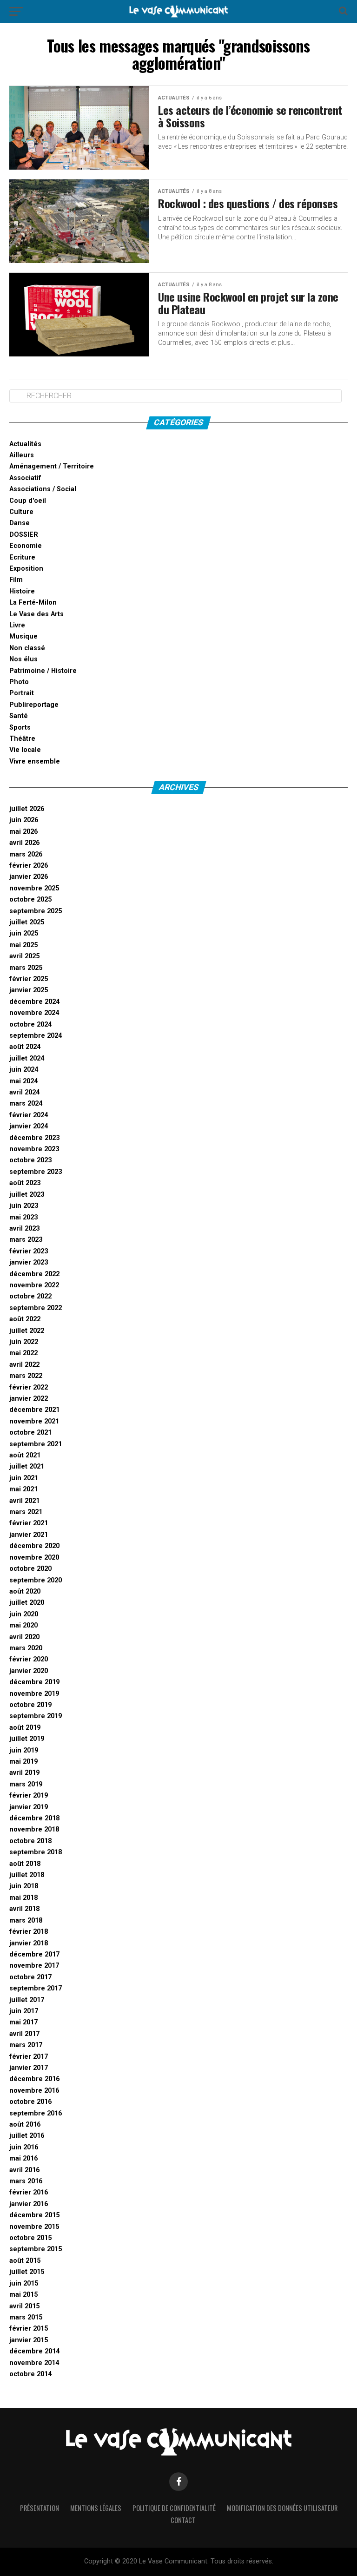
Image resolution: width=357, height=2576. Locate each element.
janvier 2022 (29, 1399)
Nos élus (23, 659)
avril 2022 (24, 1365)
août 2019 (25, 1728)
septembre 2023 (36, 1172)
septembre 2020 (36, 1580)
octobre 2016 (30, 2102)
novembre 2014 (34, 2363)
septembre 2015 (36, 2249)
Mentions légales (96, 2508)
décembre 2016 (34, 2079)
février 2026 (29, 866)
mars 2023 (26, 1240)
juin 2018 (24, 1886)
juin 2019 (24, 1750)
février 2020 (29, 1659)
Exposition (26, 569)
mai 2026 (23, 832)
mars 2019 (26, 1784)
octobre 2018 (30, 1841)
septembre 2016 (36, 2113)
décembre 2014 (34, 2351)
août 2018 (25, 1864)
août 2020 (25, 1591)
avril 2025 (24, 956)
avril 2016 (24, 2170)
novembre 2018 (34, 1829)
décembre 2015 (34, 2215)
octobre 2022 (30, 1296)
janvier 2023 (29, 1262)
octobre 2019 (30, 1705)
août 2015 (25, 2261)
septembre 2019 (36, 1716)
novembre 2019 (34, 1694)
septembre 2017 (36, 1988)
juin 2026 (24, 820)
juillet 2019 (27, 1739)
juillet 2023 (27, 1195)
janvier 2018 (29, 1943)
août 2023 (25, 1183)
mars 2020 (26, 1648)
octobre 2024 (30, 1024)
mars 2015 (26, 2317)
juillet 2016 (27, 2136)
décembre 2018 (34, 1818)
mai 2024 (23, 1081)
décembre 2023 (34, 1138)
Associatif (25, 478)
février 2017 (29, 2057)
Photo (19, 682)
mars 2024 (26, 1104)
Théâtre (22, 739)
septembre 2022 (36, 1308)
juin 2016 (24, 2147)
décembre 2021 (34, 1410)
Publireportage (34, 705)
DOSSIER (24, 535)
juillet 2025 (27, 922)
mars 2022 (26, 1376)
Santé (19, 716)
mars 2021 (26, 1512)
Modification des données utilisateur (282, 2508)
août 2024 (25, 1047)
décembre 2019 (34, 1682)
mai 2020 (23, 1625)
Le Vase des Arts (36, 614)
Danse (20, 523)
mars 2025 (26, 968)
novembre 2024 (34, 1013)
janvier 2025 (29, 990)
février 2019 (29, 1795)
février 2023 (29, 1251)
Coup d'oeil (28, 501)
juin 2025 (24, 933)
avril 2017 (24, 2034)
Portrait (22, 693)
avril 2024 (24, 1092)
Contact (183, 2520)
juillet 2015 (27, 2272)
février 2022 (29, 1387)
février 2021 (29, 1523)
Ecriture (22, 557)
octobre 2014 (30, 2374)
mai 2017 (23, 2022)
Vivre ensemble (35, 761)
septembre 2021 (36, 1444)
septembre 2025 (36, 911)
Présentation (40, 2508)
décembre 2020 (34, 1546)
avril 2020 (24, 1637)
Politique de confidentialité (174, 2508)
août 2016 (25, 2125)
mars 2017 (26, 2045)
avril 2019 (24, 1773)
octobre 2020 (30, 1569)
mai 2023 (23, 1217)
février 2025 (29, 979)
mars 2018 (26, 1920)
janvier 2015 (29, 2340)
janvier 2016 (29, 2204)
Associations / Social (43, 489)
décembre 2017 (34, 1954)
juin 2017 (24, 2011)
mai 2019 (23, 1762)
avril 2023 (24, 1229)
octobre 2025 (30, 899)
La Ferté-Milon (33, 603)
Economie (26, 546)
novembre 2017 (34, 1966)
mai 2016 (23, 2158)
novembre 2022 (34, 1285)
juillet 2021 (27, 1466)
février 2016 (29, 2192)
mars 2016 (26, 2181)
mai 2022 (23, 1353)
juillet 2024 (27, 1058)
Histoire (22, 591)
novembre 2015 (34, 2227)
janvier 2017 (29, 2068)
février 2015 (29, 2329)
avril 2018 (24, 1909)
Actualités (25, 444)
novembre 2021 (34, 1421)
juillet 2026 (27, 809)
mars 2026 (26, 854)
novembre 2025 (34, 888)
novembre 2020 (34, 1558)
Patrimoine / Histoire (43, 671)
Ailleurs (22, 455)
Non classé (27, 648)
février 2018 (29, 1932)
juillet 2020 (27, 1603)
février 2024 (29, 1115)
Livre (17, 625)
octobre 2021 (30, 1433)
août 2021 (25, 1455)
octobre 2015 (30, 2238)
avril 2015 (24, 2306)
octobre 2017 (30, 1977)
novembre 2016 (34, 2091)
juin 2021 (24, 1478)
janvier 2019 (29, 1807)
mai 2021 (23, 1489)
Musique (23, 636)
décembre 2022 (34, 1274)
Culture (21, 512)
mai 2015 (23, 2295)
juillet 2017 (27, 2000)
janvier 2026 (29, 877)
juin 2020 (24, 1614)
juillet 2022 (27, 1331)
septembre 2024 (36, 1036)
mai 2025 (23, 945)
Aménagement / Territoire (52, 466)
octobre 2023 (30, 1160)
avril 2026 (24, 843)
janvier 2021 (29, 1535)
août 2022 (25, 1319)
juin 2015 (24, 2283)
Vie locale (25, 750)
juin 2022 (24, 1342)
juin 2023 (24, 1206)
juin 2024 (24, 1070)
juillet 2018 (27, 1875)
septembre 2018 (36, 1852)
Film (16, 580)
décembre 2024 (34, 1002)
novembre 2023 (34, 1149)
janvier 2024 (29, 1126)
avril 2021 (24, 1501)
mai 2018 (23, 1898)
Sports (20, 728)
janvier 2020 (29, 1671)
